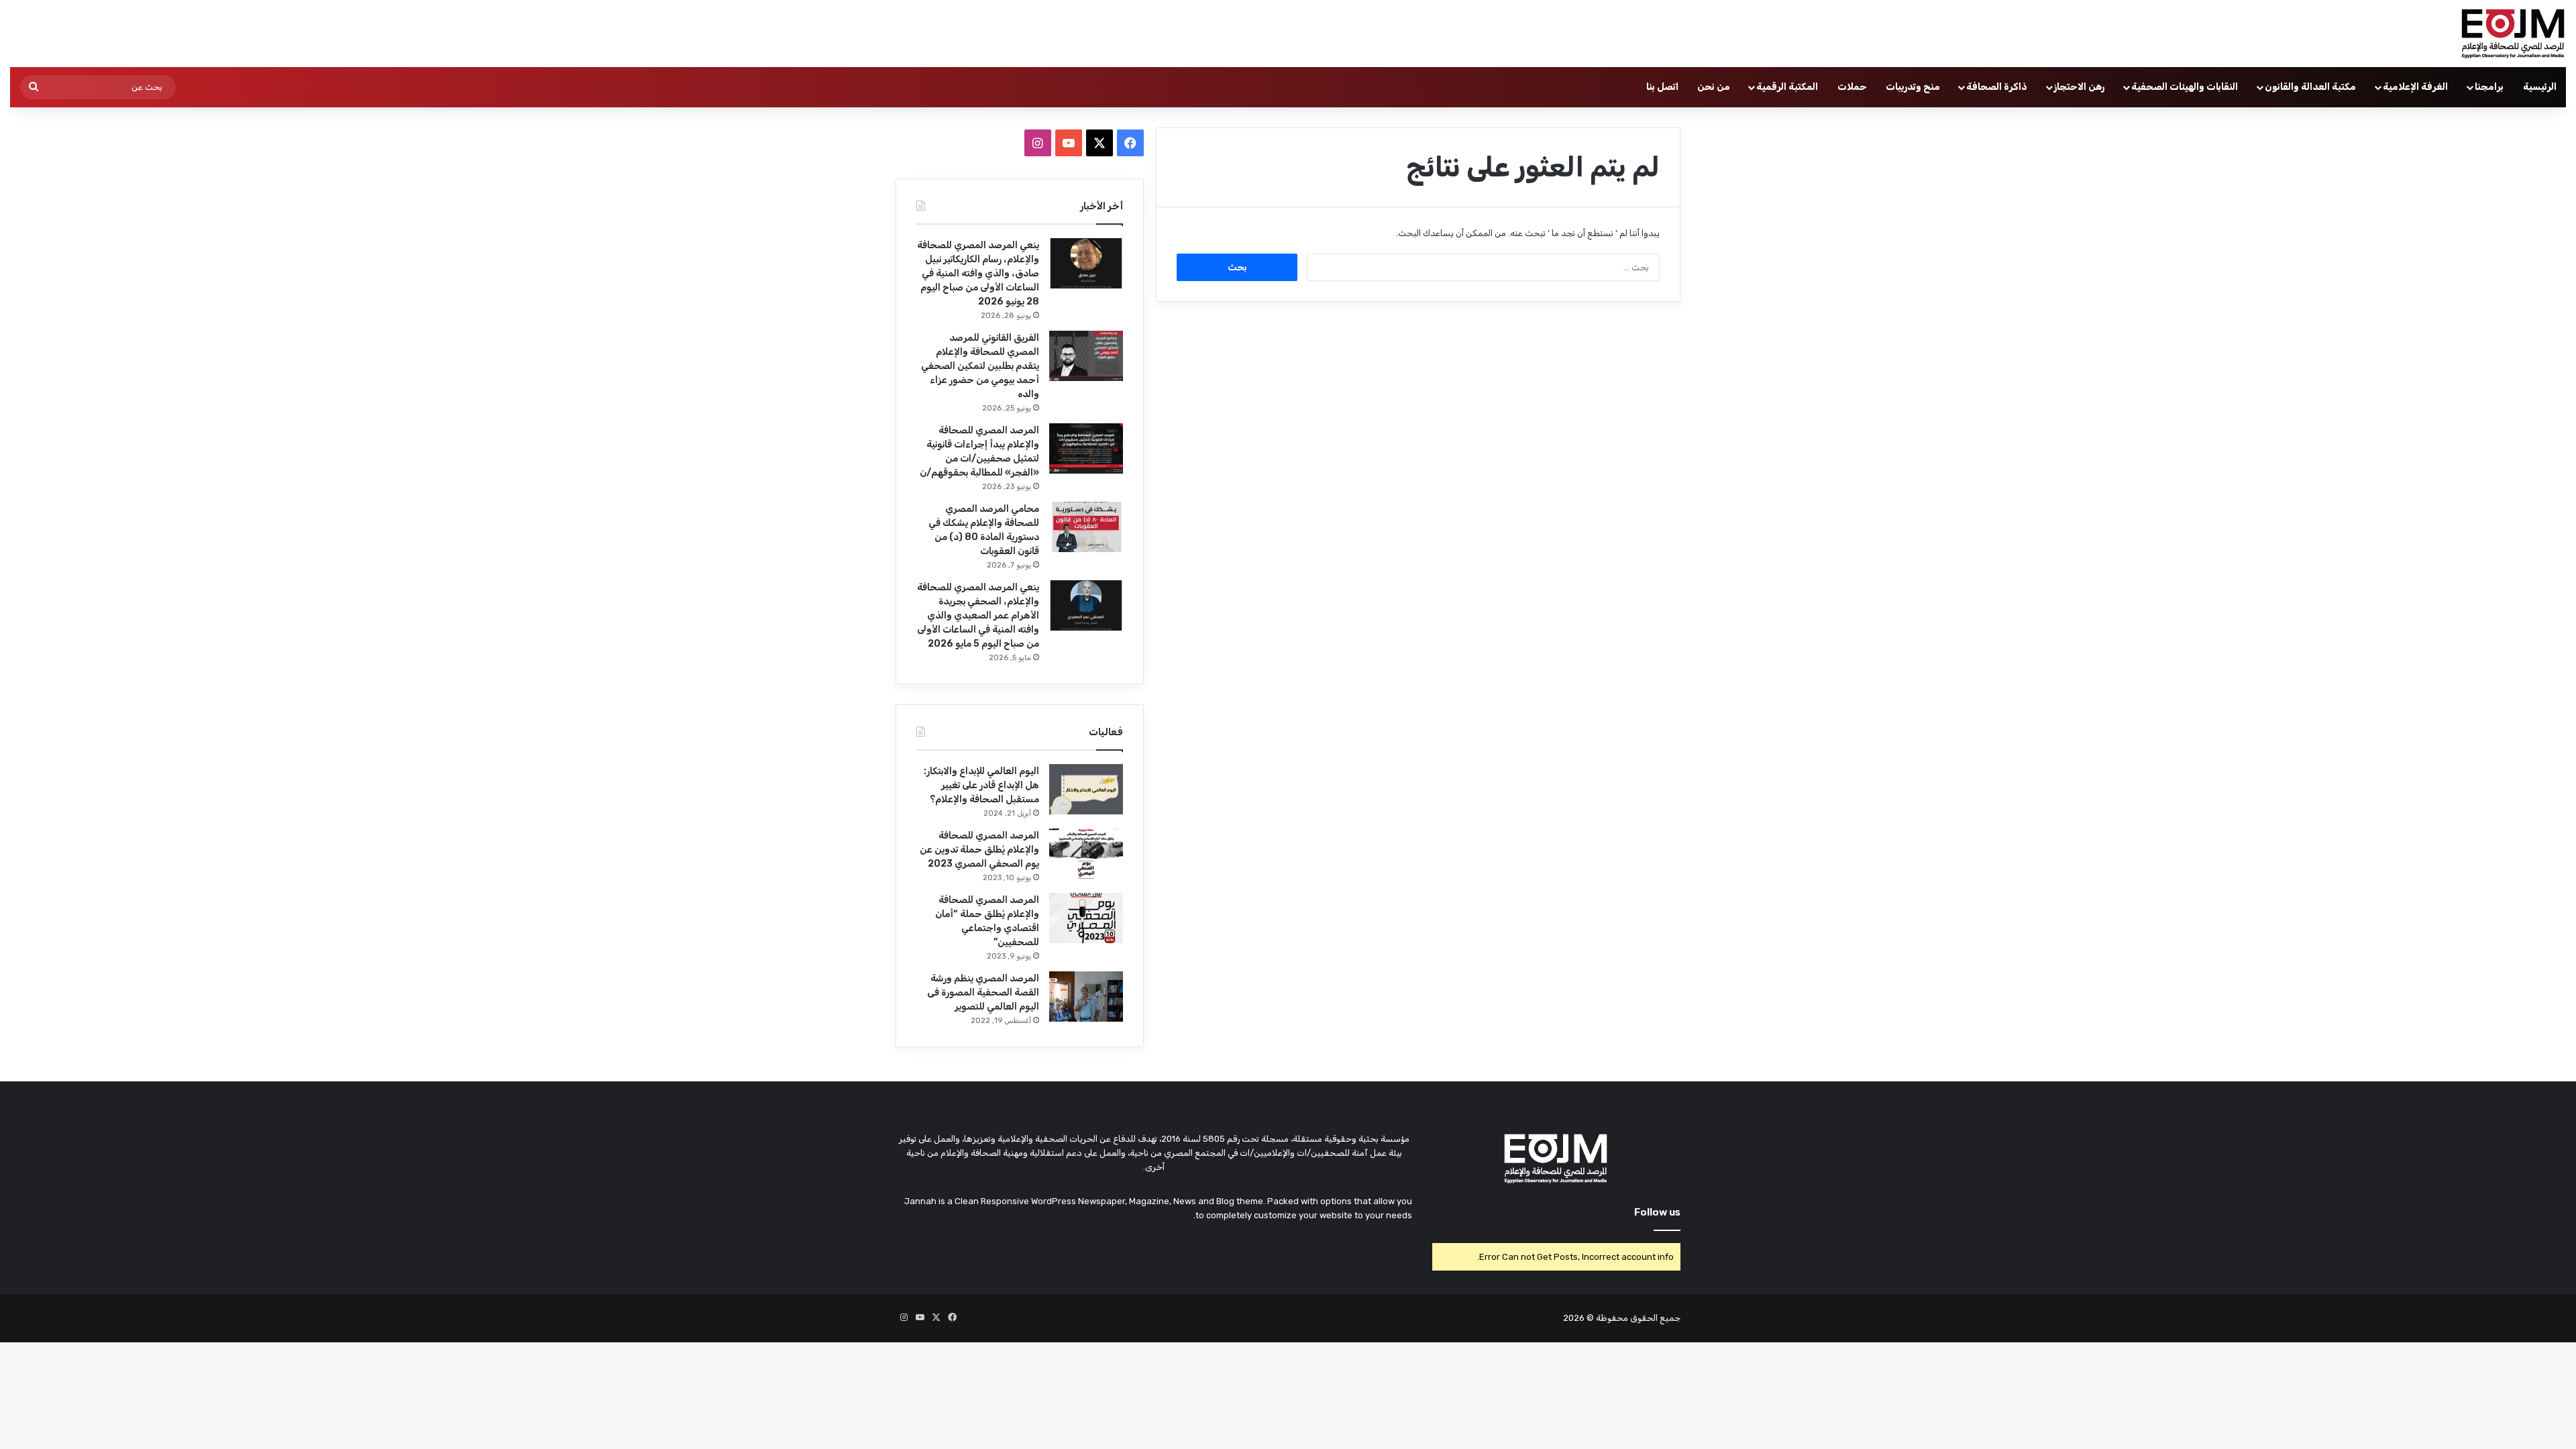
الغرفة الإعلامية (2415, 87)
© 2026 (1578, 1318)
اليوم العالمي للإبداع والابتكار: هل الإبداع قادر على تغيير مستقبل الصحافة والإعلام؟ (981, 785)
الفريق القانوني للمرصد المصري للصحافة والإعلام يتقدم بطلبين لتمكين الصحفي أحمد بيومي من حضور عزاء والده (980, 366)
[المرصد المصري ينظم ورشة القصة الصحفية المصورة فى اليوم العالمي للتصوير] (1086, 997)
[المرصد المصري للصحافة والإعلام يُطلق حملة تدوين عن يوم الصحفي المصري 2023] (1086, 854)
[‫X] (1099, 143)
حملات (1852, 87)
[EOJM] (2514, 34)
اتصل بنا (1662, 87)
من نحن (1714, 87)
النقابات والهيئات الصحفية (2185, 87)
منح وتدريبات (1913, 87)
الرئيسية (2540, 87)
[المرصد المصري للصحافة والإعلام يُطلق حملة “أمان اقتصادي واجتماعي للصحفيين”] (1086, 918)
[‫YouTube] (1069, 143)
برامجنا (2489, 87)
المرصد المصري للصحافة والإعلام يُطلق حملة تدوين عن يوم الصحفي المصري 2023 (979, 850)
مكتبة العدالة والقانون (2310, 87)
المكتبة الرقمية (1787, 87)
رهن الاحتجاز (2079, 87)
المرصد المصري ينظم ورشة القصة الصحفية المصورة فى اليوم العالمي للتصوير (983, 992)
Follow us (1657, 1212)
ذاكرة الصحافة (1997, 87)
